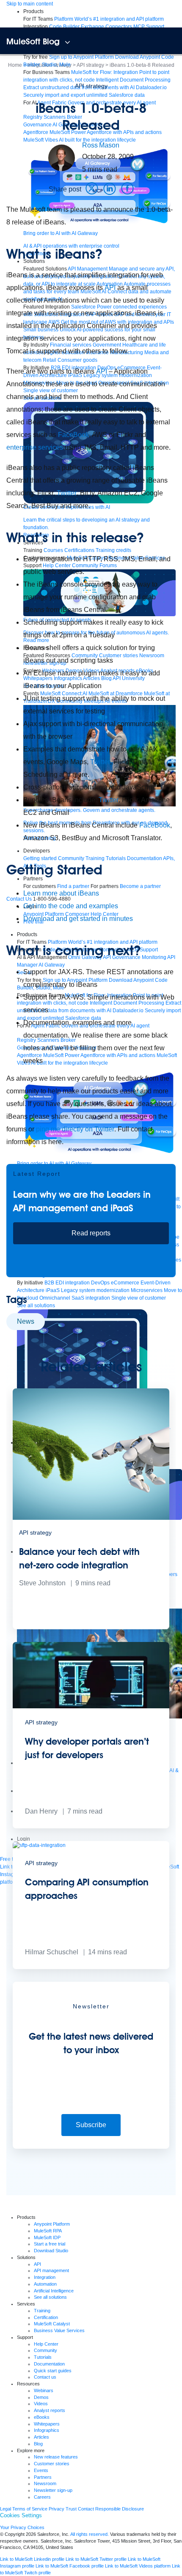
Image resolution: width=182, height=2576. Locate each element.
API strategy (91, 86)
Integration (45, 2277)
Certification (46, 2317)
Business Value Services (59, 2330)
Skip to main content (30, 4)
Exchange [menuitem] (92, 27)
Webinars (44, 2390)
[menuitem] (109, 19)
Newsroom (45, 2483)
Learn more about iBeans (61, 893)
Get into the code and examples (71, 906)
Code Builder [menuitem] (64, 27)
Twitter (67, 493)
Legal (6, 2509)
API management (51, 2270)
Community (45, 2350)
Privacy (57, 2509)
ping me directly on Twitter (75, 1129)
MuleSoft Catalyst (52, 2324)
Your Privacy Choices (22, 2527)
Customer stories (52, 2464)
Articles (41, 2437)
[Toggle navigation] (68, 42)
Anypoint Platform (52, 2224)
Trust (71, 2509)
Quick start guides (53, 2371)
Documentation (49, 2364)
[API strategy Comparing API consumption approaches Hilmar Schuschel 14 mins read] (91, 1967)
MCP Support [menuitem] (149, 27)
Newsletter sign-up (53, 2490)
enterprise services (36, 447)
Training (42, 2311)
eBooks (42, 2417)
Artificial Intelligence (54, 2291)
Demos (41, 2397)
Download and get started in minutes (78, 919)
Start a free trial (50, 2244)
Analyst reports (50, 2410)
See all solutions (50, 2297)
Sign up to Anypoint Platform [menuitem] (81, 57)
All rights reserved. (90, 2534)
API (110, 288)
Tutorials (43, 2357)
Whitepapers (47, 2424)
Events (41, 2470)
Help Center (46, 2344)
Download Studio (51, 2251)
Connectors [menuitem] (119, 27)
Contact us (45, 2377)
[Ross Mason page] (62, 158)
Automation (45, 2284)
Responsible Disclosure (120, 2509)
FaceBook (73, 435)
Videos (41, 2404)
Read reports (91, 1233)
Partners (43, 2477)
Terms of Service (30, 2509)
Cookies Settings (21, 2515)
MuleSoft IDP (47, 2237)
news (26, 1321)
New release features (56, 2457)
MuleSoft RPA (48, 2231)
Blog (38, 2444)
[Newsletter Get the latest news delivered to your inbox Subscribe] (91, 2147)
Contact (86, 2509)
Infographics (47, 2430)
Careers (42, 2497)
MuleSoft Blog (33, 41)
